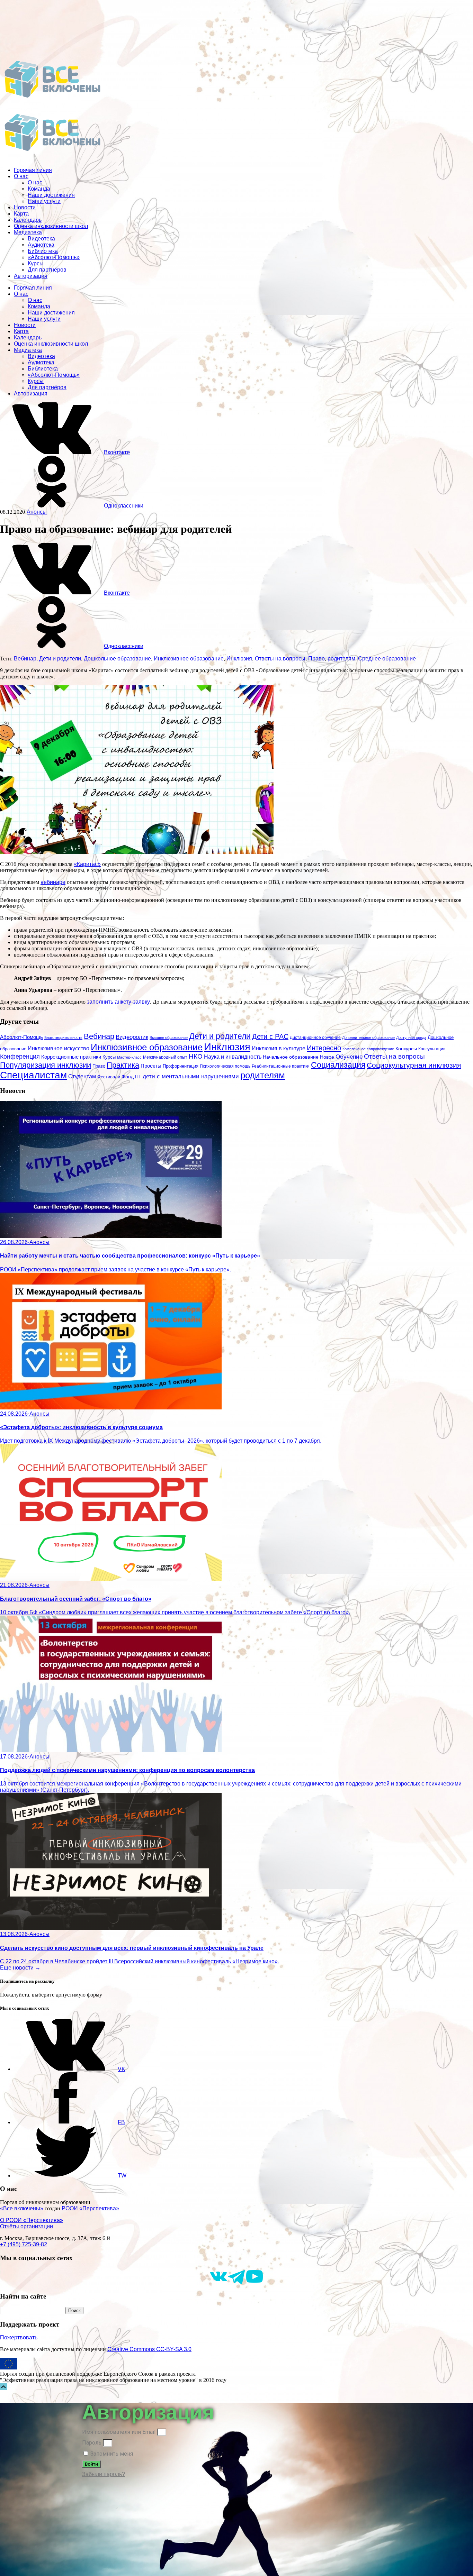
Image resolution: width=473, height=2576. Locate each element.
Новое (327, 1057)
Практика (123, 1065)
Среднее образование (387, 659)
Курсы (36, 263)
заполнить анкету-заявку (118, 1002)
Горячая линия (33, 170)
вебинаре (53, 882)
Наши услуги (44, 201)
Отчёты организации (26, 2226)
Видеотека (41, 239)
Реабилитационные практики (281, 1066)
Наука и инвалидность (233, 1057)
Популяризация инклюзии (46, 1065)
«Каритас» (87, 864)
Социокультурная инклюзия (414, 1065)
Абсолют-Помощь (21, 1037)
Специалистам (33, 1075)
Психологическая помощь (225, 1066)
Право (316, 659)
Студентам (82, 1076)
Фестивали (109, 1077)
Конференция (20, 1057)
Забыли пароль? (104, 2474)
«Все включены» (22, 2208)
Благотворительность (63, 1038)
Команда (39, 189)
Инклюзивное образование (189, 659)
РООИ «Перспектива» (90, 2208)
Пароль (92, 2443)
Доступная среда (411, 1038)
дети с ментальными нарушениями (191, 1076)
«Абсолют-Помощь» (54, 257)
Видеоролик (132, 1037)
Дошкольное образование (117, 659)
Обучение (349, 1057)
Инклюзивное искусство (59, 1048)
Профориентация (181, 1066)
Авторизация (31, 276)
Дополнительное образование (368, 1038)
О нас (21, 176)
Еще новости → (20, 1968)
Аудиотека (41, 245)
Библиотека (43, 251)
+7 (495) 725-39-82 (24, 2244)
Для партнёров (47, 270)
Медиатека (28, 232)
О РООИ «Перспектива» (32, 2220)
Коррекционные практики (71, 1057)
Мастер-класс (129, 1057)
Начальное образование (291, 1057)
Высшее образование (169, 1038)
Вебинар (25, 659)
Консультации (432, 1049)
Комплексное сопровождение (368, 1049)
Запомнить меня (111, 2454)
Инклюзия (239, 659)
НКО (196, 1056)
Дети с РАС (270, 1036)
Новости (25, 207)
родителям (341, 659)
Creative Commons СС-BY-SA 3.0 (149, 2349)
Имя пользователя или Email (119, 2432)
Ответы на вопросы (280, 659)
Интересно (324, 1048)
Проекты (151, 1066)
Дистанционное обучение (315, 1038)
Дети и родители (60, 659)
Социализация (338, 1065)
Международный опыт (165, 1057)
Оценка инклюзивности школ (51, 226)
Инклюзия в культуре (279, 1048)
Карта (21, 214)
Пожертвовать (19, 2337)
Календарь (28, 220)
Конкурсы (406, 1049)
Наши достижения (51, 195)
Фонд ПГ (131, 1077)
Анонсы (37, 512)
